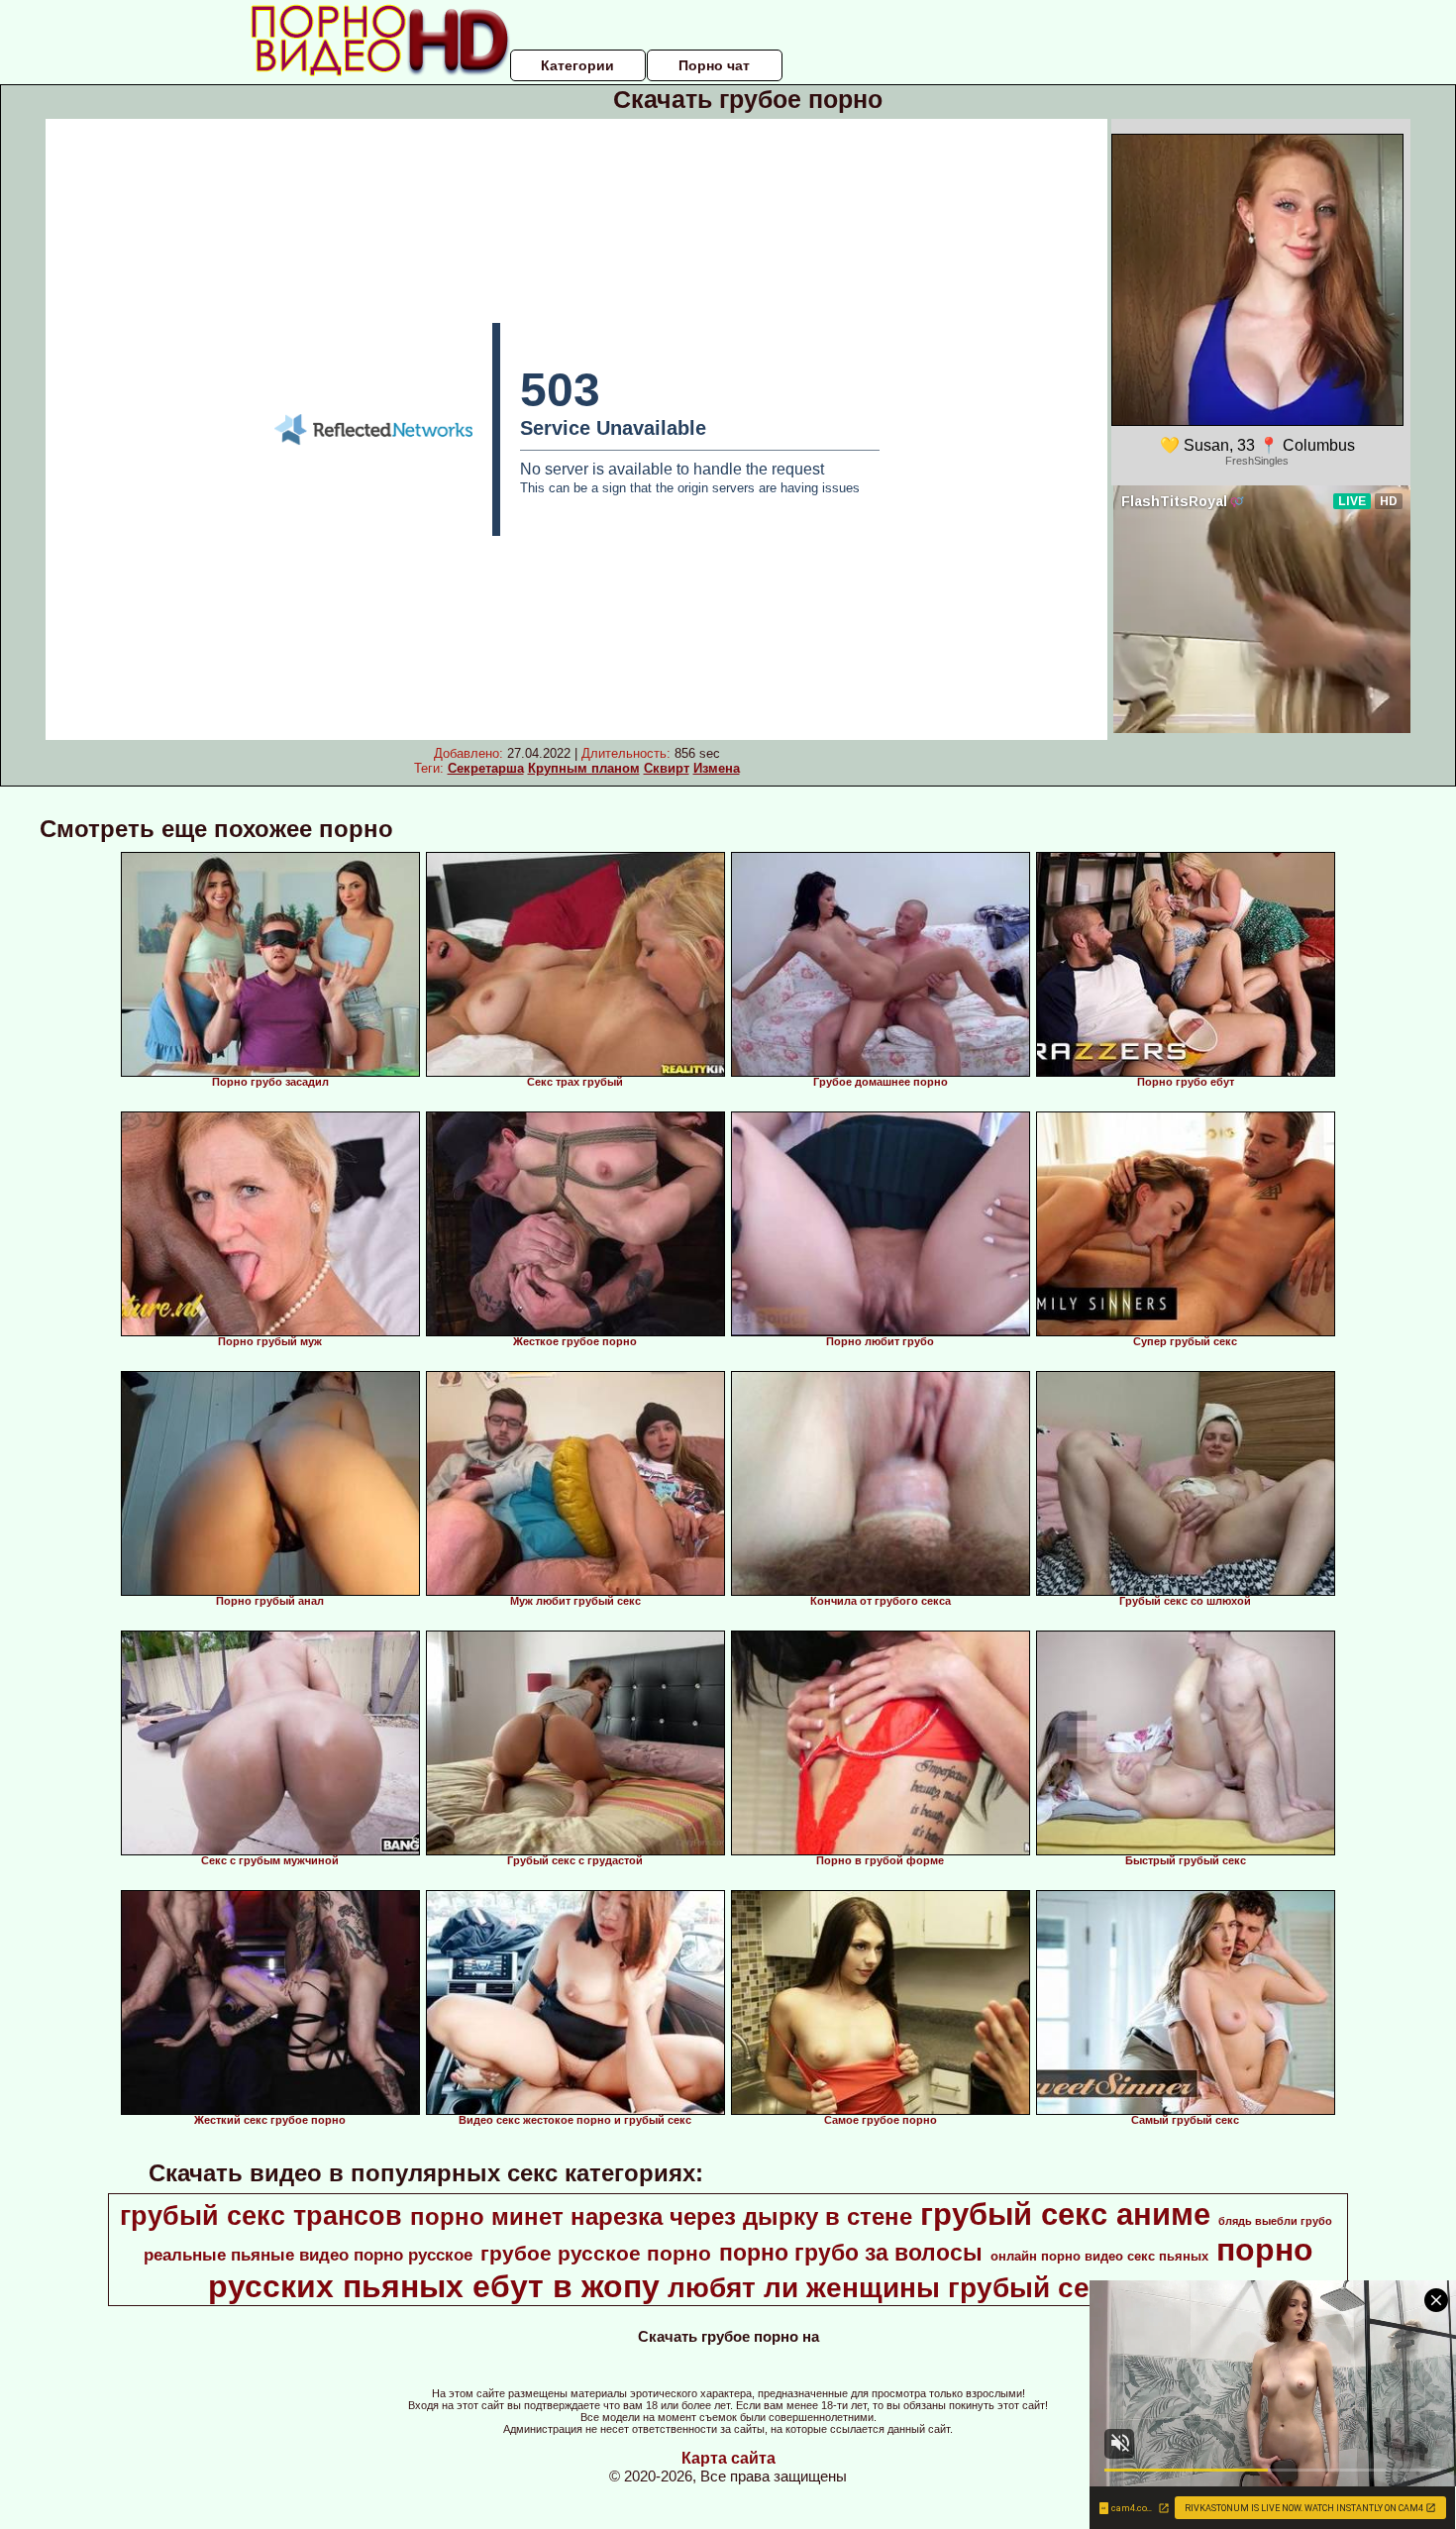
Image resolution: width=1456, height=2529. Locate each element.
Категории (577, 65)
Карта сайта (728, 2458)
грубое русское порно (596, 2254)
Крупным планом (584, 768)
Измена (717, 768)
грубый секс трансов (261, 2216)
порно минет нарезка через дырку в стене (661, 2216)
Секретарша (486, 768)
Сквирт (667, 768)
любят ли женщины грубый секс (893, 2288)
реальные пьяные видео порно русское (308, 2255)
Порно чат (714, 65)
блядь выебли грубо (1275, 2221)
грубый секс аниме (1065, 2214)
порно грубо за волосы (851, 2253)
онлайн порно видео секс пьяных (1099, 2256)
